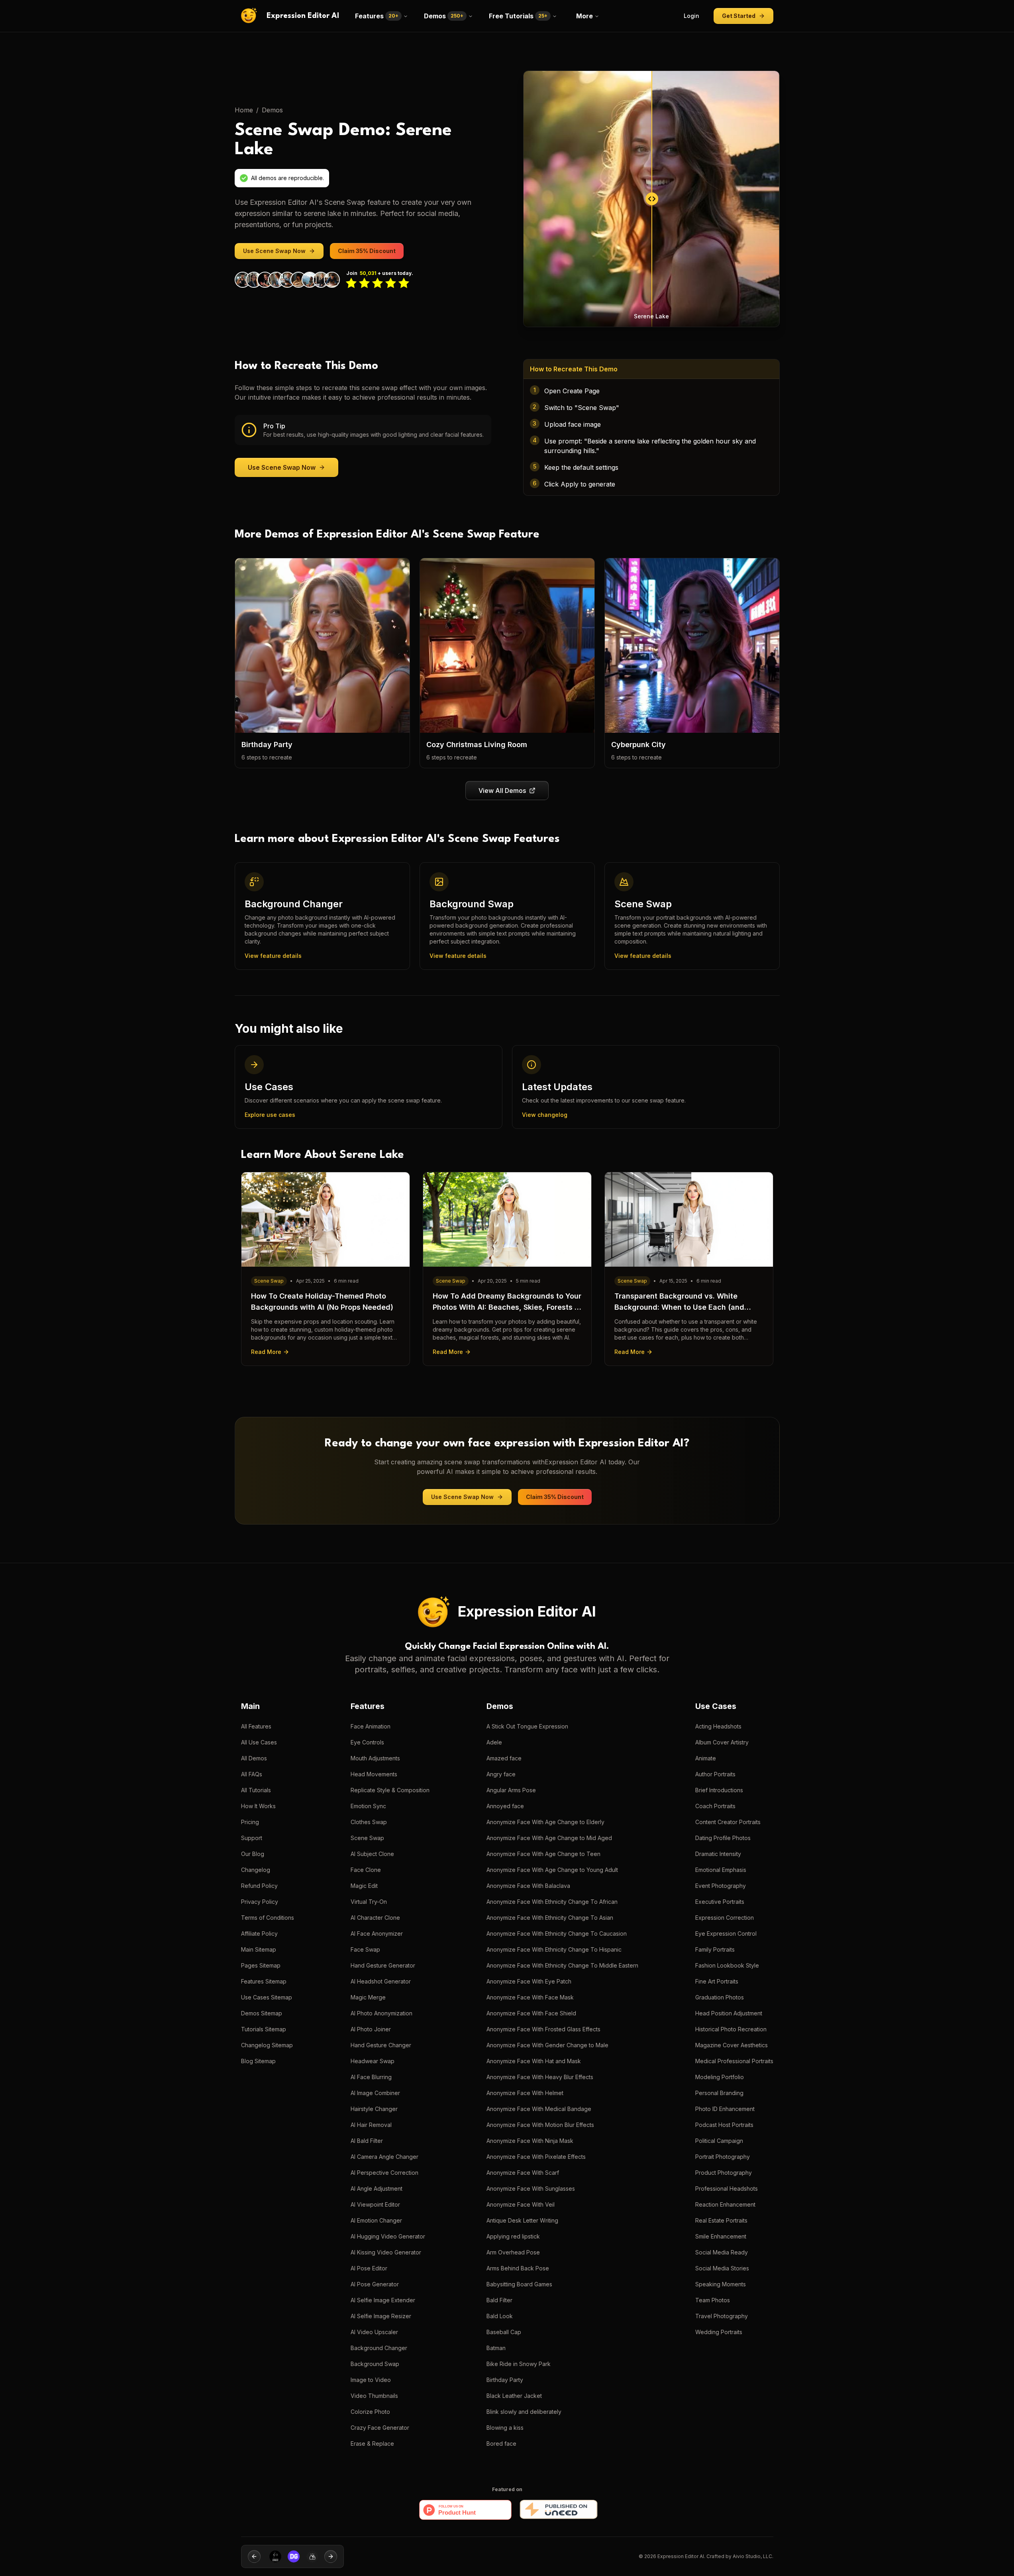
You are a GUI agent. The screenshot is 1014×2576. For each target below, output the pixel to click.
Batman (496, 2348)
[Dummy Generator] (272, 2556)
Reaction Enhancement (725, 2204)
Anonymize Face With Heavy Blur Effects (540, 2077)
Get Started (739, 16)
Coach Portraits (715, 1806)
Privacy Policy (260, 1902)
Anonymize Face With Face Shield (531, 2013)
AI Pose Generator (375, 2284)
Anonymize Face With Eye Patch (529, 1981)
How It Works (258, 1806)
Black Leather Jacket (514, 2396)
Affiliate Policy (259, 1933)
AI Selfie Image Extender (383, 2300)
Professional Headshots (727, 2189)
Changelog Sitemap (267, 2045)
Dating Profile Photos (723, 1838)
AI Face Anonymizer (377, 1933)
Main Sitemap (259, 1949)
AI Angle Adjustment (377, 2189)
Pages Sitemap (261, 1965)
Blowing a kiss (505, 2428)
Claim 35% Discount (367, 251)
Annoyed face (505, 1806)
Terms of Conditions (268, 1918)
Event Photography (721, 1886)
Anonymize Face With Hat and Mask (534, 2061)
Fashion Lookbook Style (727, 1965)
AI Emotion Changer (376, 2220)
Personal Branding (719, 2093)
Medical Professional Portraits (734, 2061)
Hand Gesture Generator (383, 1965)
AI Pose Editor (369, 2268)
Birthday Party (505, 2380)
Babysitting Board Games (519, 2284)
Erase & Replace (372, 2444)
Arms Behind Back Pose (518, 2268)
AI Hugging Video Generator (388, 2236)
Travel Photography (722, 2316)
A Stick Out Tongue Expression (527, 1726)
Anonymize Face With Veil (521, 2204)
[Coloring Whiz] (310, 2556)
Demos (444, 16)
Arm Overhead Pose (513, 2252)
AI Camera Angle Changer (384, 2157)
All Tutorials (256, 1790)
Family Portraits (715, 1949)
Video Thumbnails (374, 2396)
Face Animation (371, 1726)
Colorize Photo (370, 2412)
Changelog (256, 1870)
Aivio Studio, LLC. (753, 2556)
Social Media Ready (722, 2252)
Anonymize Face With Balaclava (528, 1886)
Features (377, 16)
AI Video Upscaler (374, 2332)
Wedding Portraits (719, 2332)
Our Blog (253, 1854)
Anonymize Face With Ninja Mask (530, 2141)
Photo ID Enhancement (725, 2109)
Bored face (501, 2444)
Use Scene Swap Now (274, 251)
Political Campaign (719, 2141)
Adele (494, 1742)
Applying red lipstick (513, 2236)
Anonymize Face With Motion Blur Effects (540, 2125)
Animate (706, 1758)
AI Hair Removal (371, 2125)
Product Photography (724, 2173)
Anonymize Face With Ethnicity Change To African (552, 1902)
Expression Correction (725, 1918)
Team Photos (713, 2300)
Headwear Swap (373, 2061)
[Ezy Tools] (291, 2556)
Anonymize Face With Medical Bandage (539, 2109)
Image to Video (371, 2380)
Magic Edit (364, 1886)
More (584, 16)
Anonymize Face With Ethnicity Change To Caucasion (557, 1933)
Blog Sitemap (258, 2061)
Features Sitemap (264, 1981)
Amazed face (504, 1758)
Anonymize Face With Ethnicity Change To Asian (550, 1918)
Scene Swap (367, 1838)
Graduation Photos (720, 1997)
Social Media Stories (722, 2268)
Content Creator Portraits (728, 1822)
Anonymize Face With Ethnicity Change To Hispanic (554, 1949)
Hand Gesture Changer (381, 2045)
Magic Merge (368, 1997)
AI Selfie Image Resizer (381, 2316)
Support (252, 1838)
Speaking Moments (721, 2284)
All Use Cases (259, 1742)
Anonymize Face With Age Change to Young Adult (552, 1870)
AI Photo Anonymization (381, 2013)
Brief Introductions (719, 1790)
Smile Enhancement (721, 2236)
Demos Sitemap (262, 2013)
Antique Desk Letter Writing (522, 2220)
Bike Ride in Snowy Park (519, 2364)
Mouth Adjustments (375, 1758)
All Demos (254, 1758)
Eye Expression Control (726, 1933)
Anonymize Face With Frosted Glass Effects (543, 2029)
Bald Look (500, 2316)
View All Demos (502, 791)
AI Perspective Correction (384, 2173)
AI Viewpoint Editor (375, 2204)
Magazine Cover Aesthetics (732, 2045)
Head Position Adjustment (729, 2013)
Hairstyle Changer (374, 2109)
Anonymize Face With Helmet (525, 2093)
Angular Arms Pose (511, 1790)
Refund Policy (259, 1886)
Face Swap (365, 1949)
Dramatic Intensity (718, 1854)
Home (244, 110)
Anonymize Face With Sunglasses (531, 2189)
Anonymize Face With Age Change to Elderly (545, 1822)
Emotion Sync (368, 1806)
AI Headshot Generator (381, 1981)
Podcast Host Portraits (724, 2125)
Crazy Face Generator (380, 2428)
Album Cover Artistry (722, 1742)
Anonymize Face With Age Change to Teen (543, 1854)
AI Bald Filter (367, 2141)
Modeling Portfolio (720, 2077)
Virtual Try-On (369, 1902)
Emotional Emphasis (721, 1870)
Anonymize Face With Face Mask (530, 1997)
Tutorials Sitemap (264, 2029)
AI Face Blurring (371, 2077)
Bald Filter (499, 2300)
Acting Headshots (718, 1726)
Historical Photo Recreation (731, 2029)
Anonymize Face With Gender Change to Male (547, 2045)
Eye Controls (367, 1742)
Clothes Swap (369, 1822)
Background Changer (379, 2348)
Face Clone (366, 1870)
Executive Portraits (720, 1902)
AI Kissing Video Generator (386, 2252)
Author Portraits (715, 1774)
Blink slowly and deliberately (524, 2412)
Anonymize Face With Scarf (523, 2173)
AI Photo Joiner (371, 2029)
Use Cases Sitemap (267, 1997)
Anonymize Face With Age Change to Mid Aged (549, 1838)
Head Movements (374, 1774)
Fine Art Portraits (717, 1981)
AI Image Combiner (375, 2093)
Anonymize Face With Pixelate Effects (536, 2157)
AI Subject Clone (372, 1854)
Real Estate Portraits (721, 2220)
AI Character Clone (375, 1918)
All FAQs (252, 1774)
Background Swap (375, 2364)
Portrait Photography (723, 2157)
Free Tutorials (518, 16)
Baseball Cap (504, 2332)
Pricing (250, 1822)
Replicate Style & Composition (390, 1790)
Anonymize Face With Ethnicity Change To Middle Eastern (562, 1965)
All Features (256, 1726)
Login (691, 16)
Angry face (501, 1774)
